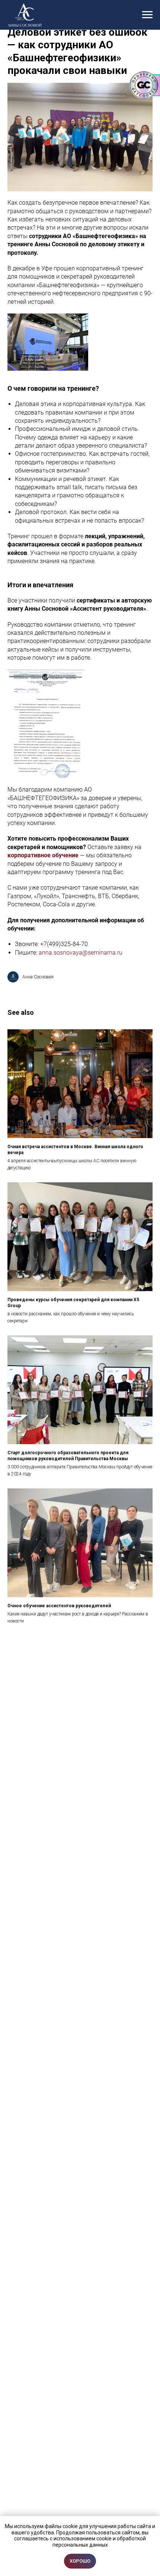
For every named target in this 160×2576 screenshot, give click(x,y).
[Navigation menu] (147, 15)
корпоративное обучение (43, 855)
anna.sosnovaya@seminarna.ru (81, 953)
